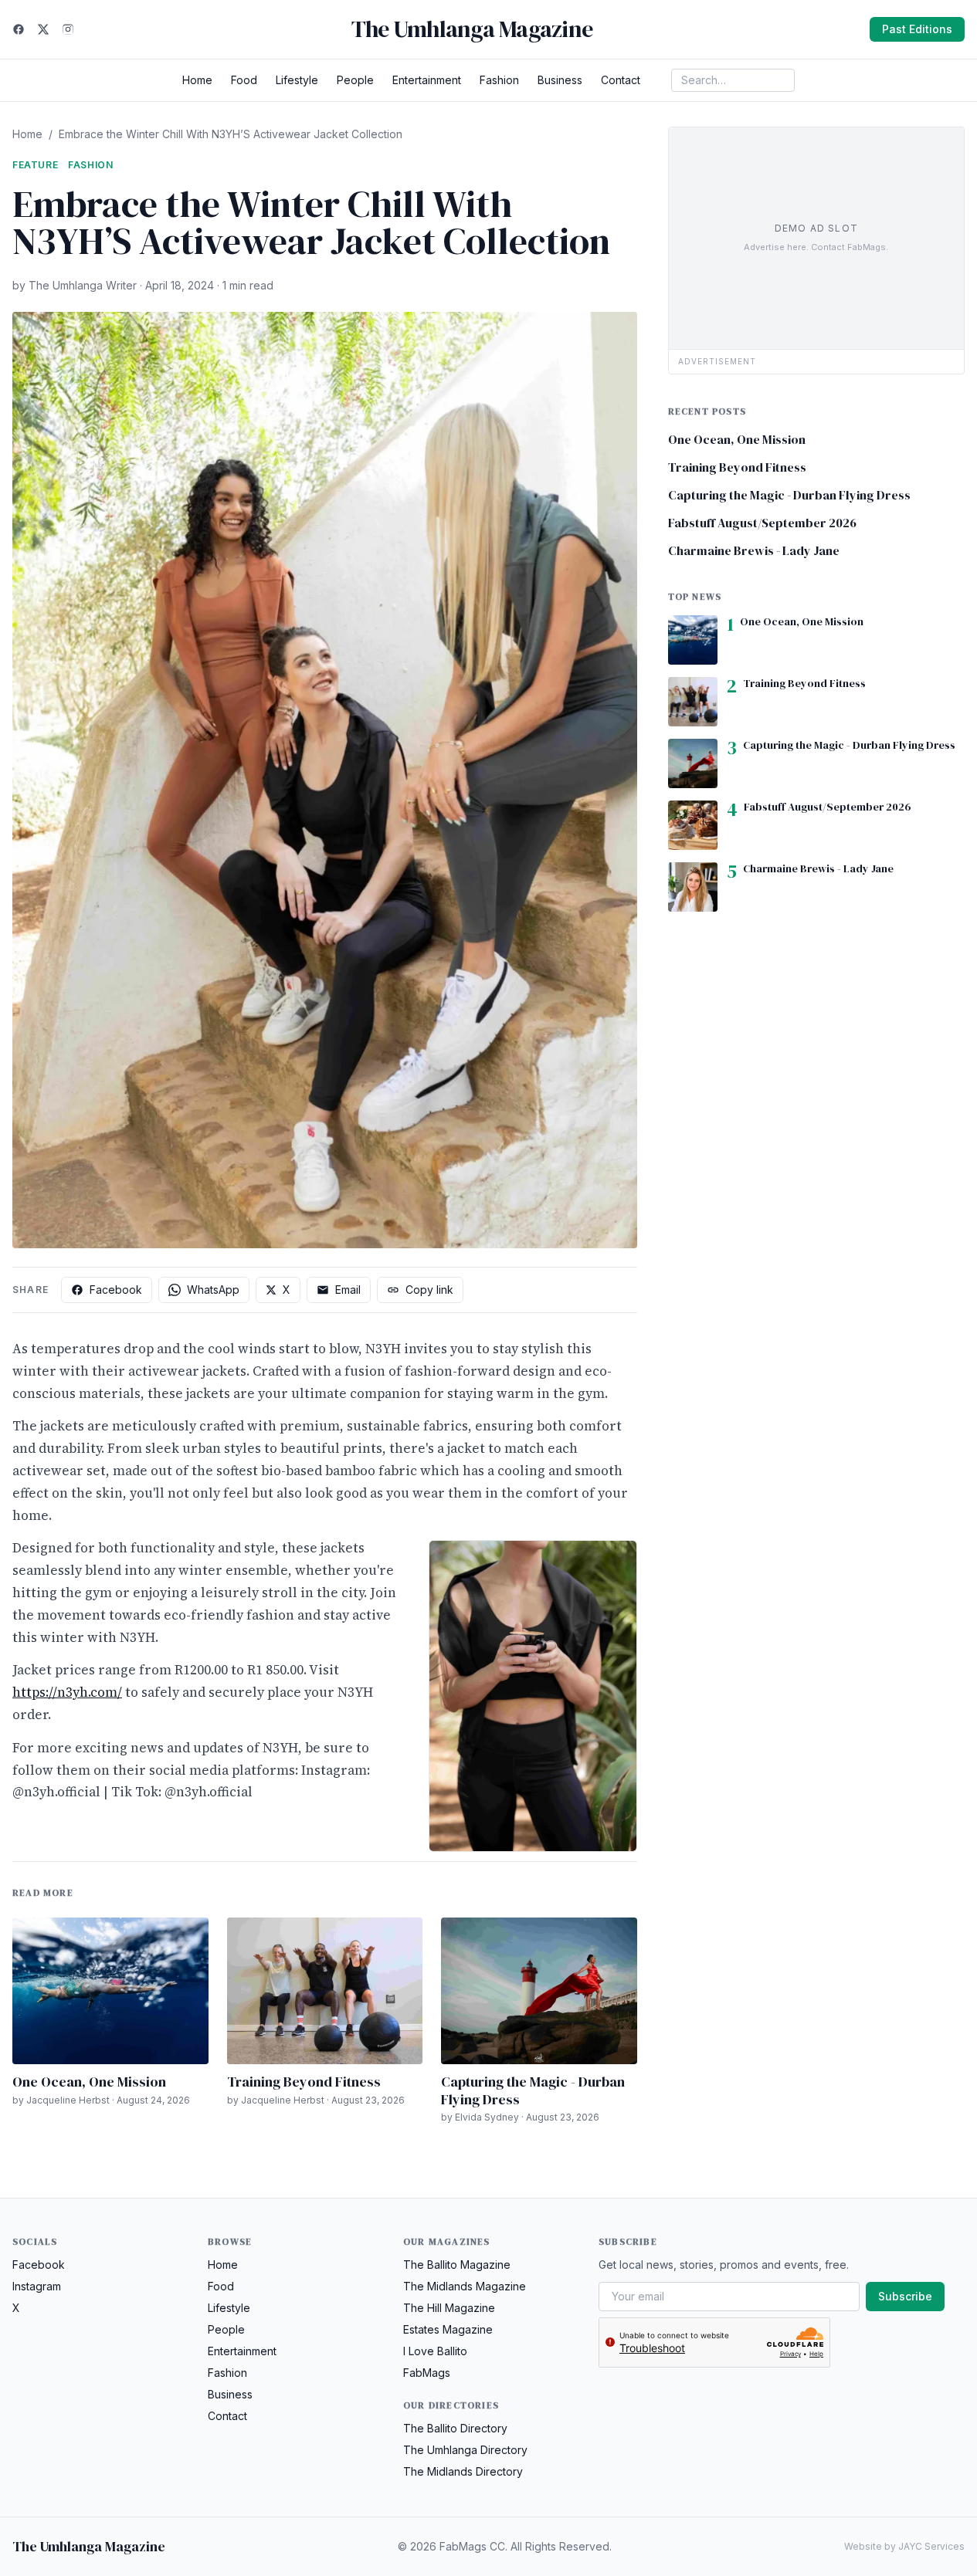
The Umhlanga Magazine (472, 29)
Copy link (429, 1290)
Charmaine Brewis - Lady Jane (754, 550)
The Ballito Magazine (457, 2265)
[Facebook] (19, 29)
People (355, 80)
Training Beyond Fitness (304, 2082)
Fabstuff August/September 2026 (762, 523)
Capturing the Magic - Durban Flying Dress (533, 2090)
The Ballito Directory (455, 2428)
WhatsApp (213, 1290)
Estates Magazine (448, 2329)
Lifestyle (297, 80)
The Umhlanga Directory (465, 2450)
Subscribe (905, 2296)
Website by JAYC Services (904, 2546)
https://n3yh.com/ (67, 1692)
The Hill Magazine (449, 2308)
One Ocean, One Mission (89, 2082)
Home (197, 80)
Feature (35, 165)
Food (244, 80)
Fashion (499, 80)
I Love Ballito (435, 2351)
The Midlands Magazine (465, 2286)
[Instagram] (68, 29)
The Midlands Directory (463, 2471)
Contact (621, 80)
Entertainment (427, 80)
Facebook (116, 1290)
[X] (43, 29)
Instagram (37, 2286)
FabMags (427, 2373)
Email (348, 1290)
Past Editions (917, 29)
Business (560, 80)
